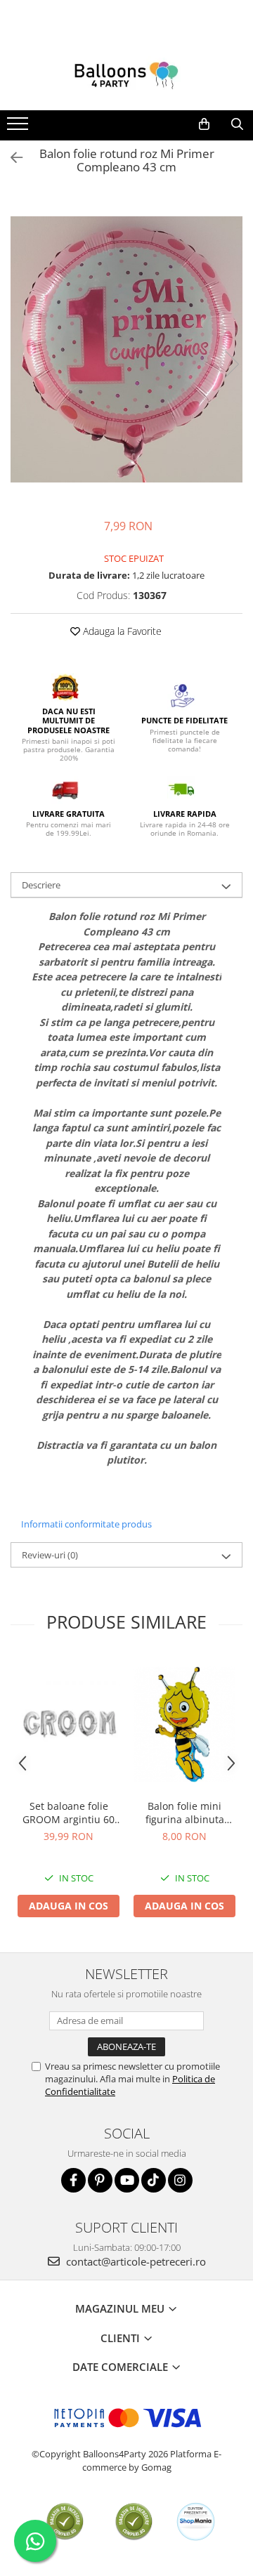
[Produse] (19, 128)
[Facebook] (73, 2180)
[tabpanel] (126, 349)
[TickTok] (154, 2180)
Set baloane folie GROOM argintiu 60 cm (69, 1813)
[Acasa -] (126, 75)
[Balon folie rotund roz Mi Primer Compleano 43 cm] (126, 349)
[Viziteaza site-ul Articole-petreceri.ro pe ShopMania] (196, 2522)
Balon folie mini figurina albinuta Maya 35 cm (185, 1813)
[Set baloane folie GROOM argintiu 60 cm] (69, 1724)
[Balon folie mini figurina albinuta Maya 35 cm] (184, 1724)
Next (231, 364)
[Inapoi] (11, 158)
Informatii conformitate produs (86, 1524)
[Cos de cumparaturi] (204, 124)
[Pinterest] (100, 2180)
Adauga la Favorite (121, 631)
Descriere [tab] (41, 885)
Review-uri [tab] (50, 1555)
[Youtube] (127, 2180)
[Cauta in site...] (237, 124)
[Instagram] (180, 2180)
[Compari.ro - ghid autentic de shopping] (65, 2522)
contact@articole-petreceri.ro (135, 2261)
